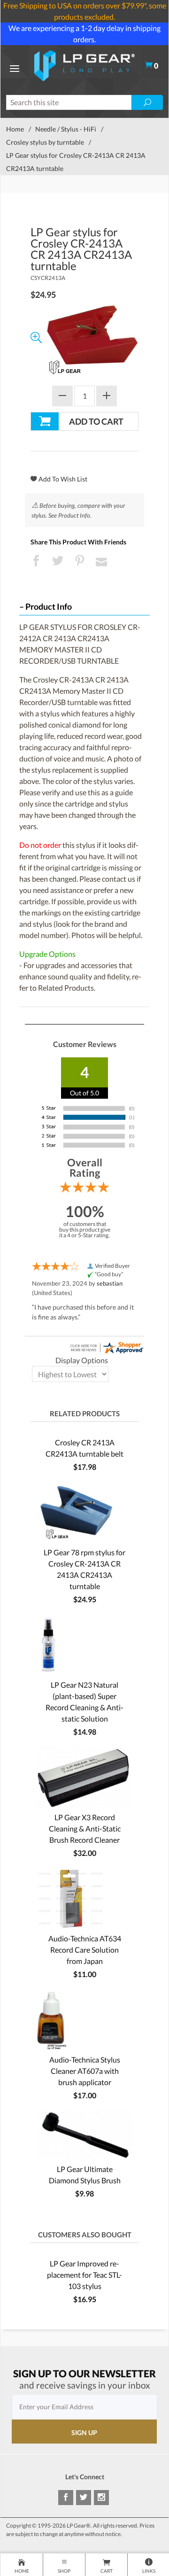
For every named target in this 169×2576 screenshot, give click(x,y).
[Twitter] (84, 2498)
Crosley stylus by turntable (45, 142)
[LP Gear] (85, 65)
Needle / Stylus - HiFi (66, 129)
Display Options (82, 1360)
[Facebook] (66, 2498)
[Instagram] (101, 2498)
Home (15, 129)
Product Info (49, 607)
